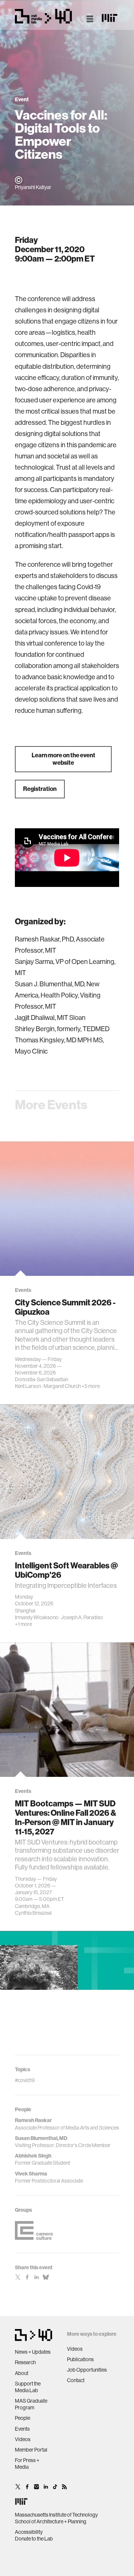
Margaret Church (62, 1386)
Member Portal (31, 2450)
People (23, 2418)
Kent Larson (28, 1386)
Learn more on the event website (63, 759)
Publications (80, 2359)
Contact (76, 2380)
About (22, 2373)
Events (22, 2429)
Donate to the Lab (34, 2539)
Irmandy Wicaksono (37, 1617)
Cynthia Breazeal (33, 1913)
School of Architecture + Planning (51, 2521)
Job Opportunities (87, 2370)
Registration (40, 789)
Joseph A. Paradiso (82, 1617)
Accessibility (29, 2532)
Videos (23, 2439)
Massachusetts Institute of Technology (56, 2515)
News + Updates (33, 2352)
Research (25, 2362)
